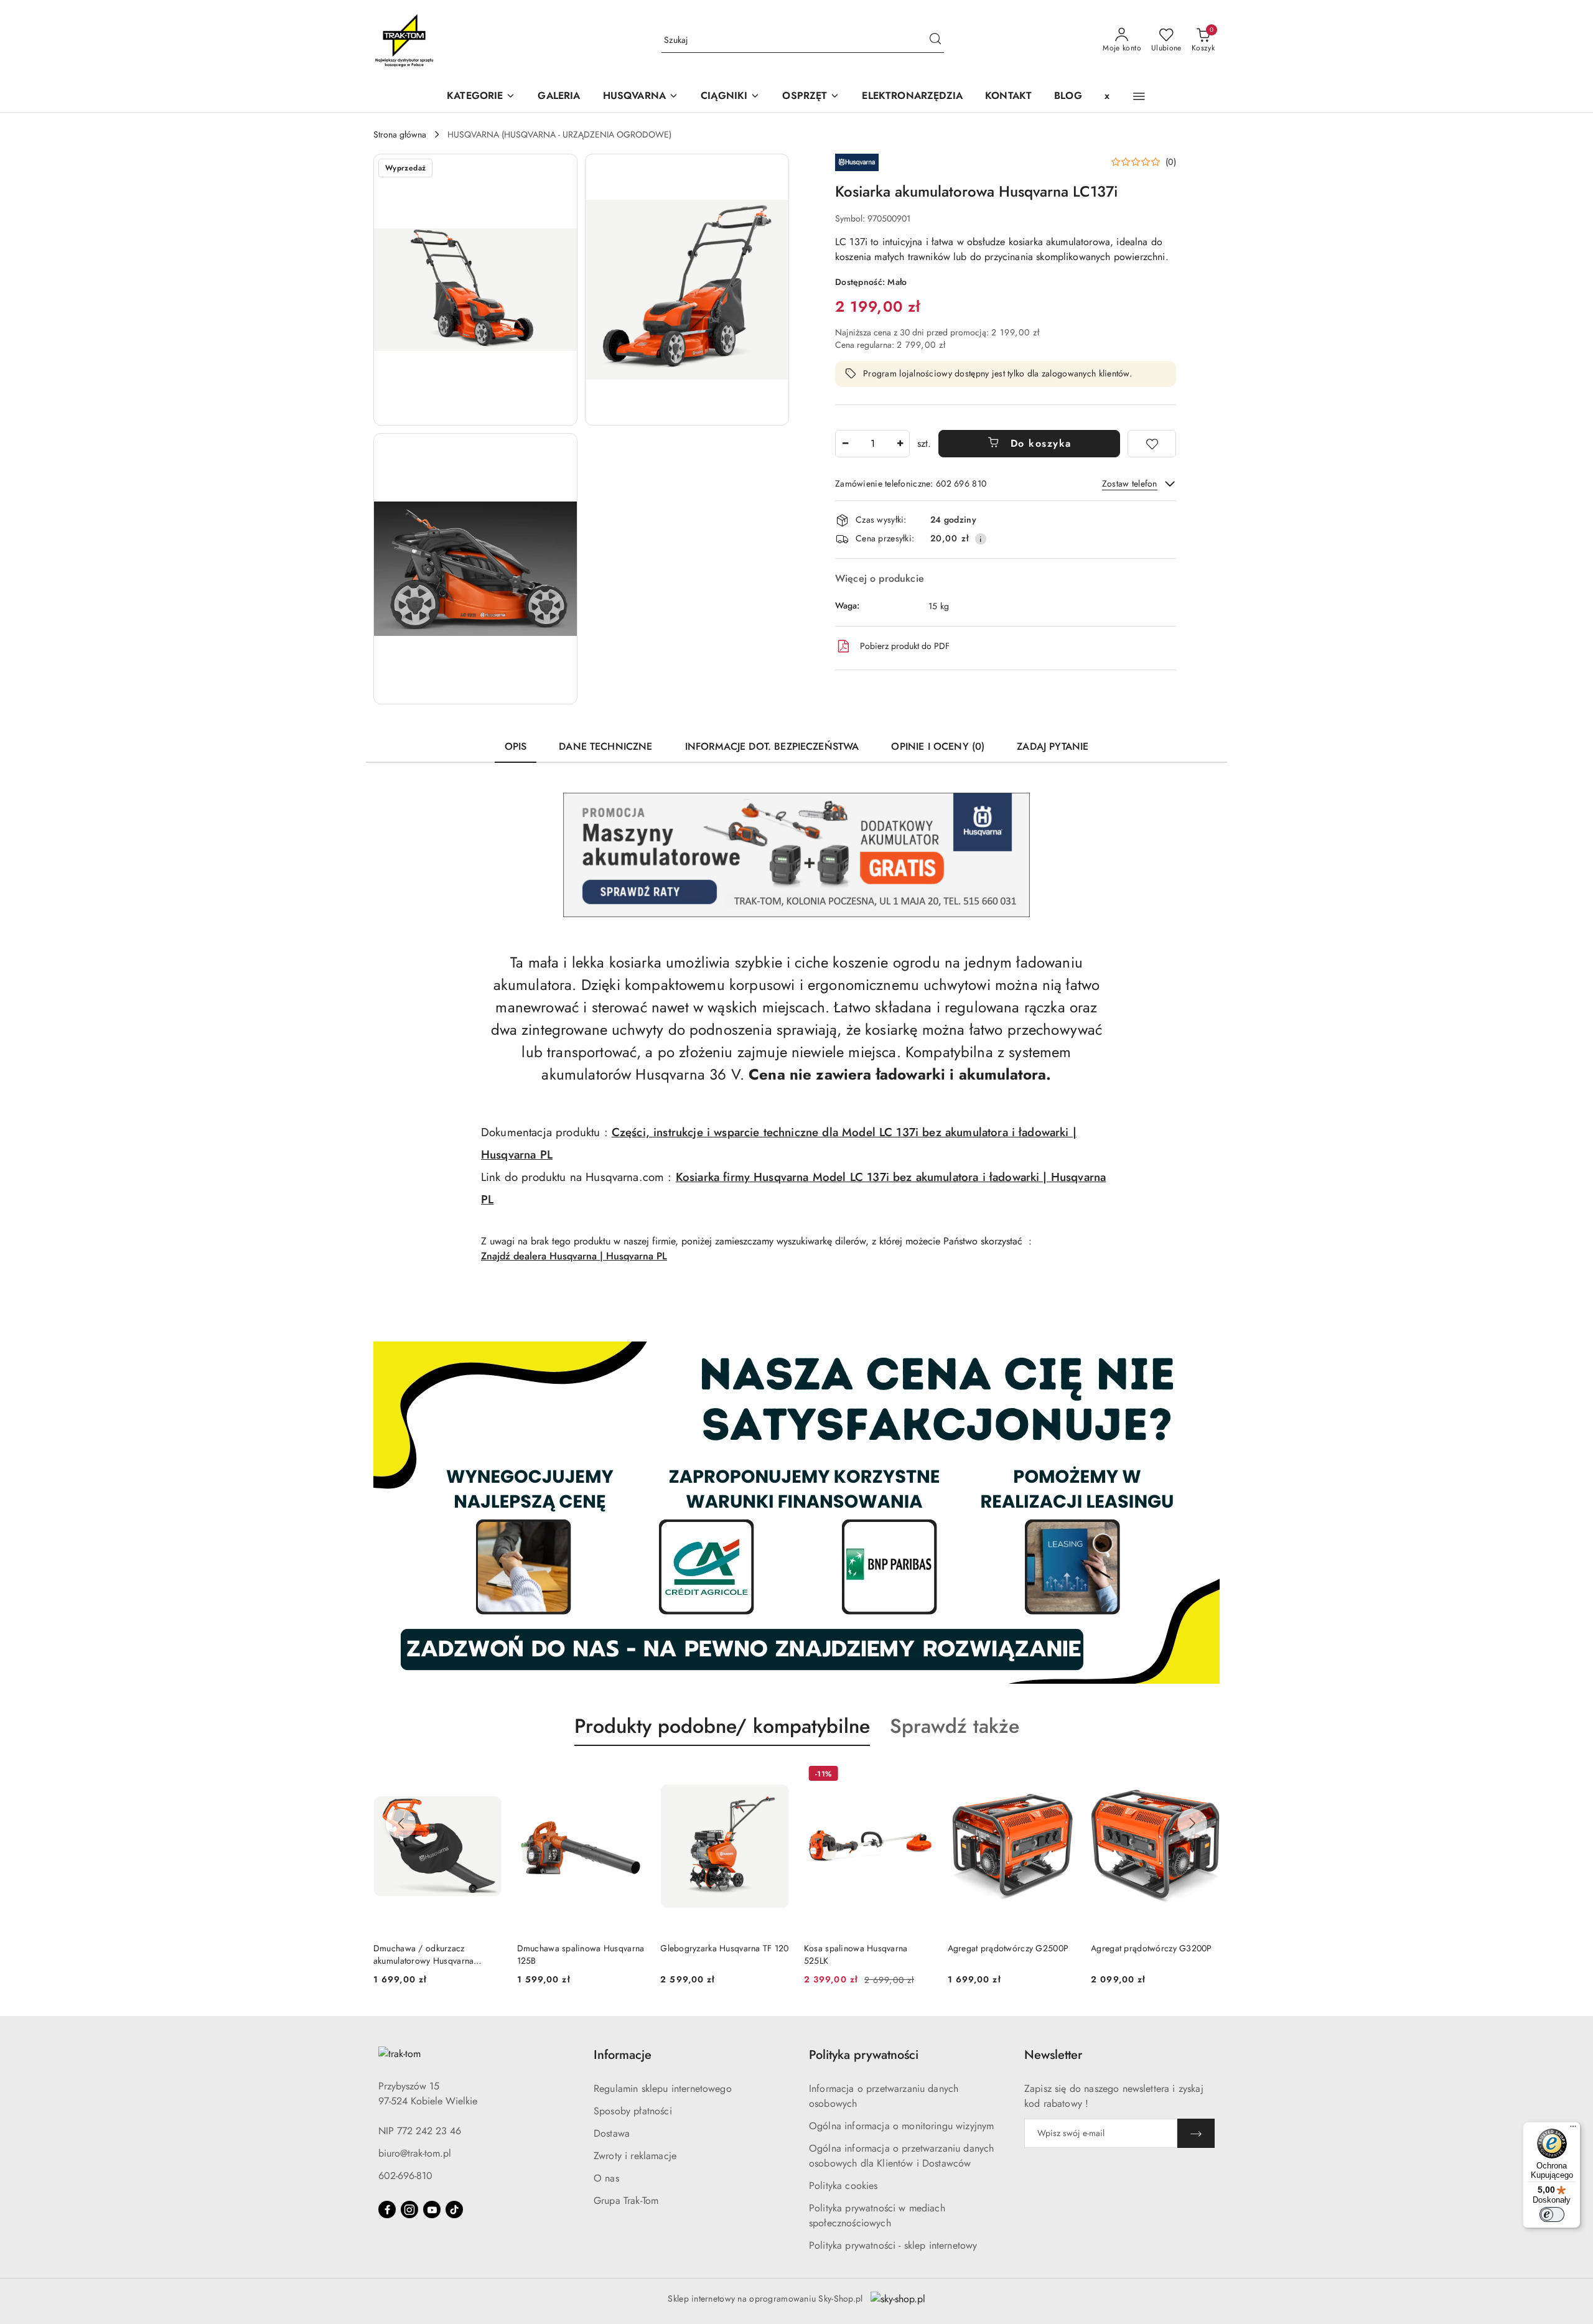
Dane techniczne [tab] (605, 746)
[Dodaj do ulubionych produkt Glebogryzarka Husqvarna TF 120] (631, 1775)
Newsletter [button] (1053, 2055)
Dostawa (612, 2133)
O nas (606, 2178)
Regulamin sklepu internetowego (663, 2088)
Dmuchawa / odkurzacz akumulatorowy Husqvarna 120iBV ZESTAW (1141, 1954)
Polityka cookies (843, 2186)
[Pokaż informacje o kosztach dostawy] (981, 539)
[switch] (1552, 2214)
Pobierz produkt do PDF (905, 646)
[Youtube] (432, 2210)
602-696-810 (405, 2176)
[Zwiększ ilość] (900, 444)
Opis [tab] (516, 746)
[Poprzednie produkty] (401, 1824)
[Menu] (1573, 2129)
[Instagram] (409, 2210)
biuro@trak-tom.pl (415, 2153)
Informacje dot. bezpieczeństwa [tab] (772, 746)
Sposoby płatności (633, 2111)
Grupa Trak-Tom (626, 2200)
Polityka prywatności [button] (864, 2055)
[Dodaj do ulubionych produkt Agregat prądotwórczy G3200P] (1062, 1775)
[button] (641, 97)
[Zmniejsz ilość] (845, 444)
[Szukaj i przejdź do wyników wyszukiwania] (935, 40)
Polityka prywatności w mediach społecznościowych (877, 2215)
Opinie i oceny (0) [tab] (938, 746)
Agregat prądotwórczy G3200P (1008, 1948)
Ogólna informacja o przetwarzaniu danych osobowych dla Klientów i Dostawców (901, 2156)
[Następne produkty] (1192, 1824)
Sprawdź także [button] (955, 1726)
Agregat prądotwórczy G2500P (865, 1948)
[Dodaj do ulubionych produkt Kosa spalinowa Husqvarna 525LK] (775, 1775)
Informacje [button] (623, 2055)
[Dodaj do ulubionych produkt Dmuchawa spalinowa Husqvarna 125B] (488, 1775)
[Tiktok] (454, 2210)
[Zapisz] (1196, 2133)
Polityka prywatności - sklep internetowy (893, 2245)
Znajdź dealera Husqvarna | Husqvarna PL (574, 1256)
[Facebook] (387, 2210)
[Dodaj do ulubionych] (1152, 444)
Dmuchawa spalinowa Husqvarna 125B (437, 1954)
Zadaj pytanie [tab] (1053, 746)
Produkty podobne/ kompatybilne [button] (722, 1726)
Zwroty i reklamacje (635, 2156)
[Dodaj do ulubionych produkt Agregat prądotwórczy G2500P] (918, 1775)
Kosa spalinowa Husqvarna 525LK (712, 1954)
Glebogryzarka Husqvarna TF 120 (581, 1948)
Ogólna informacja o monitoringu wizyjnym (901, 2126)
